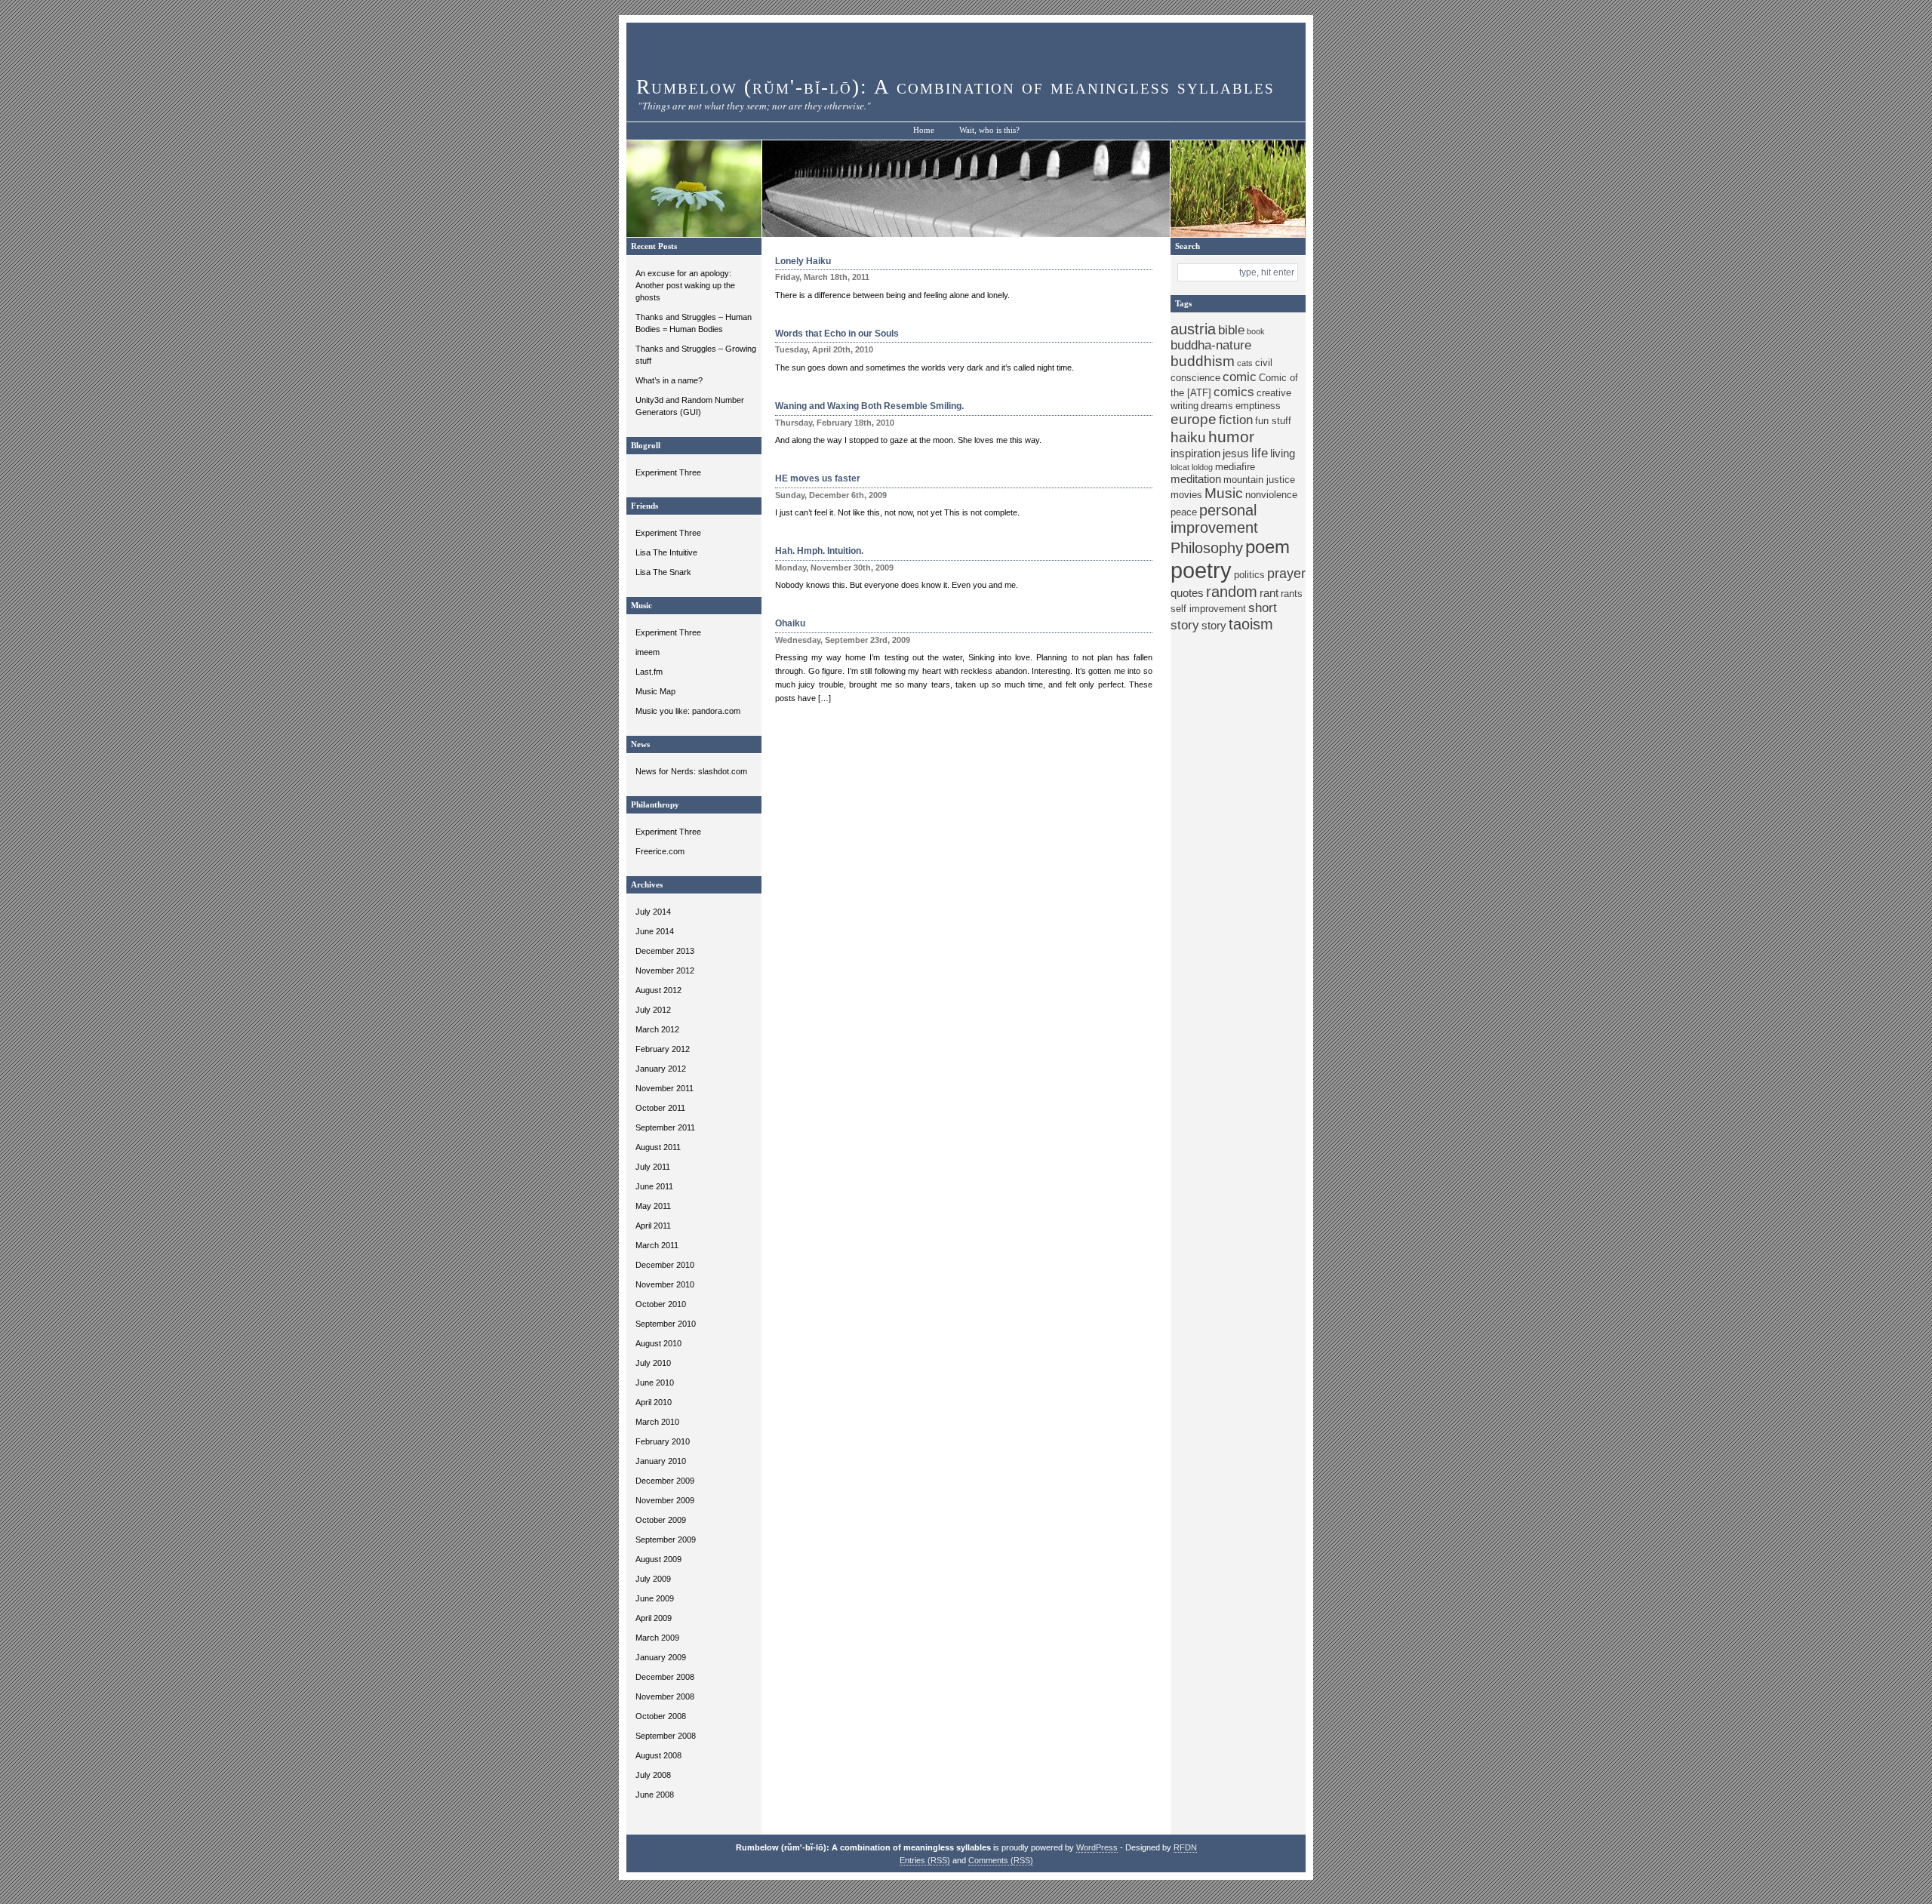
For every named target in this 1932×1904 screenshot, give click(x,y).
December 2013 (665, 951)
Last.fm (649, 672)
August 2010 (658, 1343)
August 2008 (658, 1755)
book (1256, 331)
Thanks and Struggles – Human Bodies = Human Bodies (694, 323)
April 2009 (654, 1618)
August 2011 (658, 1147)
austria (1193, 329)
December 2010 (665, 1265)
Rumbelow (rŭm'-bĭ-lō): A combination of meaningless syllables (955, 87)
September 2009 (666, 1540)
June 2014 (655, 931)
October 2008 (661, 1716)
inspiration (1195, 453)
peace (1184, 512)
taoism (1251, 624)
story (1214, 625)
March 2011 (657, 1245)
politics (1249, 575)
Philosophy (1207, 548)
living (1283, 453)
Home (924, 130)
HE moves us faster (818, 478)
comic (1240, 377)
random (1232, 592)
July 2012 (653, 1010)
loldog (1202, 467)
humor (1231, 437)
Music (1224, 493)
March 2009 (657, 1638)
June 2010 (655, 1383)
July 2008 (653, 1775)
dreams (1217, 406)
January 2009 (661, 1657)
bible (1231, 330)
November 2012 (665, 970)
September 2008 (666, 1736)
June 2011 (654, 1186)
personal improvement (1214, 519)
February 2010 (663, 1441)
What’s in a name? (669, 380)
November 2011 (665, 1088)
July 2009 (653, 1579)
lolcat (1180, 467)
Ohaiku (790, 623)
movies (1186, 495)
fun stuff (1273, 421)
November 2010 (665, 1284)
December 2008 (665, 1677)
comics (1234, 392)
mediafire (1235, 467)
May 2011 (653, 1206)
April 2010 (654, 1402)
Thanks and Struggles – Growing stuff (696, 355)
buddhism (1203, 361)
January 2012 (661, 1069)
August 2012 (658, 990)
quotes (1187, 593)
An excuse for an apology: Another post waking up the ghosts (685, 285)
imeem (648, 652)
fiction (1236, 420)
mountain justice (1259, 480)
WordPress (1097, 1847)
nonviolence (1271, 495)
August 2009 (658, 1559)
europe (1194, 419)
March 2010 (657, 1422)
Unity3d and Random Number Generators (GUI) (690, 406)
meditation (1196, 479)
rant (1269, 593)
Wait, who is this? (989, 130)
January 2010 (661, 1461)
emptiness (1258, 406)
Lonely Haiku (803, 261)
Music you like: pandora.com (688, 711)
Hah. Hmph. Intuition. (819, 551)
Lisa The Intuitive (666, 552)
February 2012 (663, 1049)
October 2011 (660, 1108)
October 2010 (661, 1304)
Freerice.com (660, 851)
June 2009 (655, 1598)
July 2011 (653, 1167)
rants (1292, 594)
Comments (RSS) (1001, 1860)
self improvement (1208, 609)
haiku (1188, 437)
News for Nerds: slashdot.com (691, 771)
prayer (1286, 574)
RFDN (1185, 1847)
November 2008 (665, 1696)
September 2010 (666, 1324)
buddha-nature (1211, 345)
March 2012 (657, 1029)
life (1260, 453)
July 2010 (653, 1363)
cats (1245, 363)
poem (1267, 547)
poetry (1201, 570)
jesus (1236, 453)
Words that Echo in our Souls (837, 334)
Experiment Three (668, 472)
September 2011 (665, 1127)
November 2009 (665, 1500)
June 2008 (655, 1795)
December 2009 (665, 1481)
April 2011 (653, 1226)
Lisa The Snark (663, 572)
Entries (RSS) (925, 1860)
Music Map (655, 691)
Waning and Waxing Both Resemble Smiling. (869, 406)
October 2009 (661, 1520)
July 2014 (653, 912)
